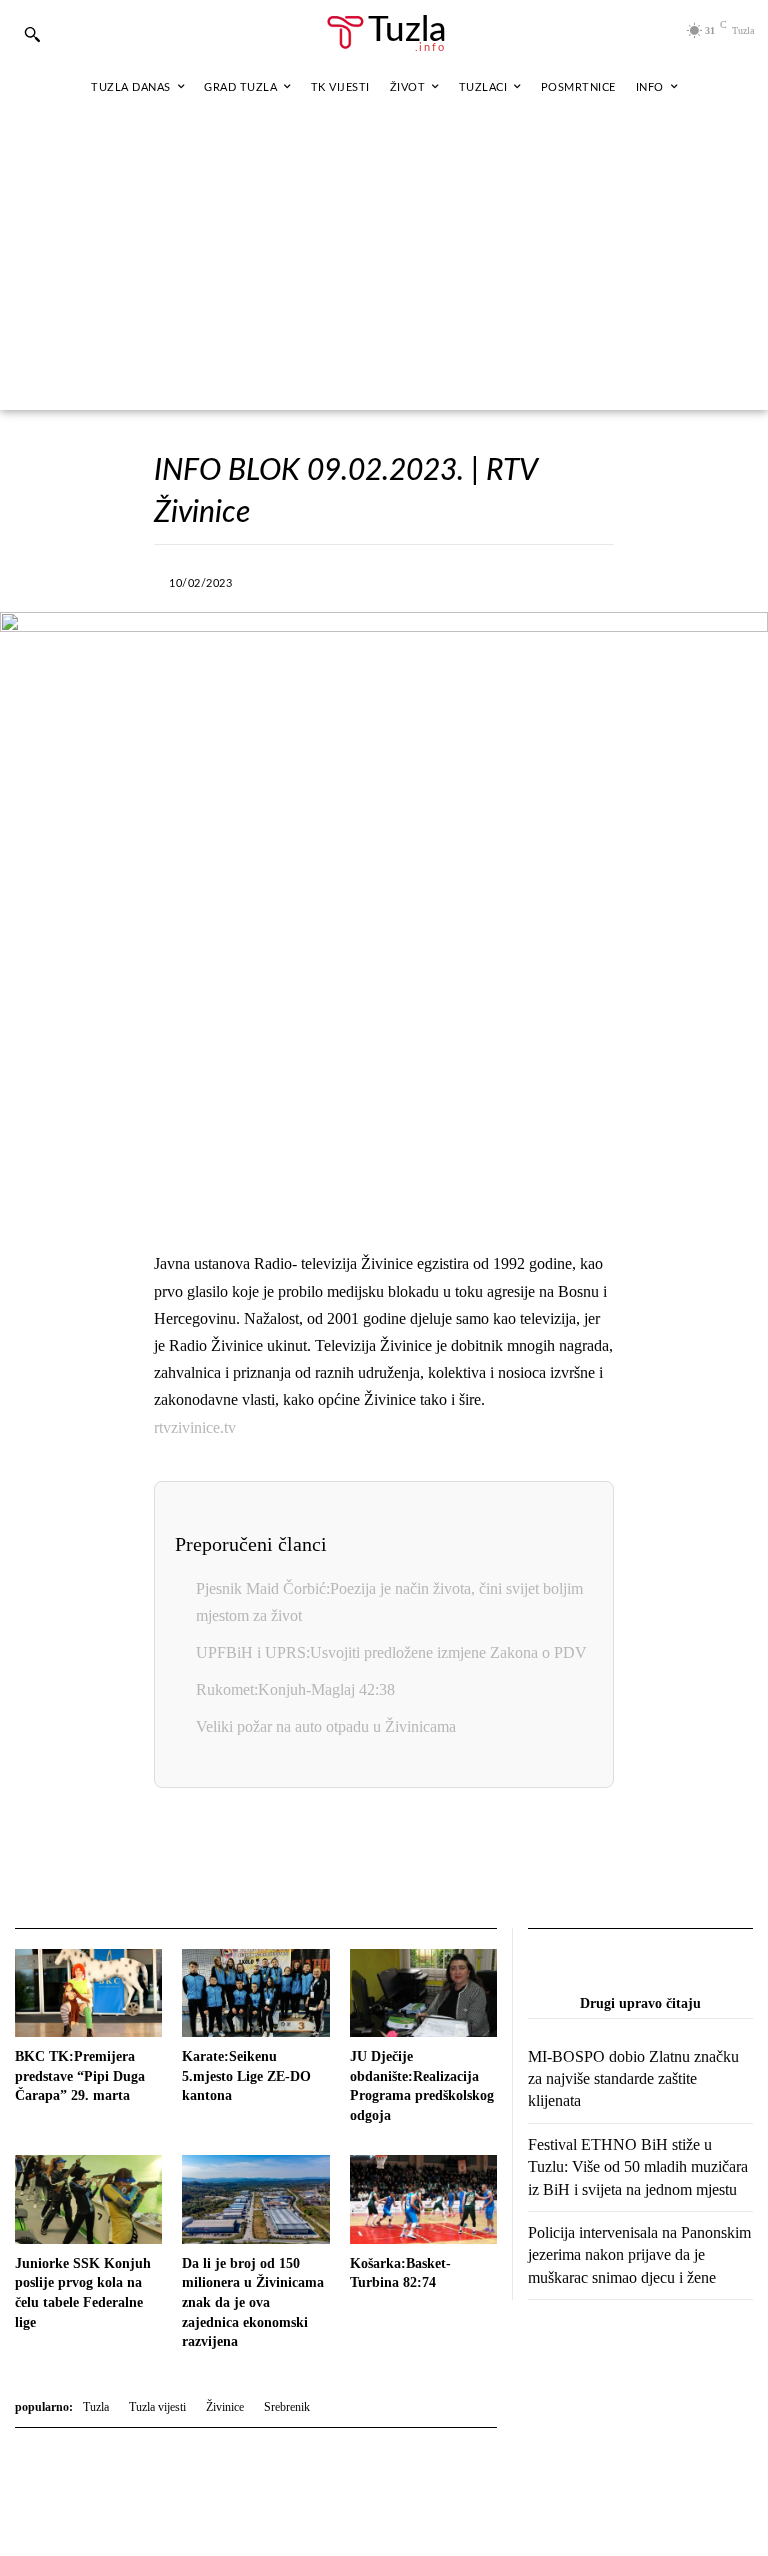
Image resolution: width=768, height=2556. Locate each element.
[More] (573, 580)
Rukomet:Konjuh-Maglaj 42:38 (295, 1689)
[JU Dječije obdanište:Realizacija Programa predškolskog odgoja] (423, 1993)
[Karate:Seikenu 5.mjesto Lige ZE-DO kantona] (255, 1993)
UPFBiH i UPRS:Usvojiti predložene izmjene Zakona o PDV (391, 1652)
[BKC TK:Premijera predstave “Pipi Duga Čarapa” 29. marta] (88, 1993)
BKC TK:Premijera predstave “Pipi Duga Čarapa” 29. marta (80, 2076)
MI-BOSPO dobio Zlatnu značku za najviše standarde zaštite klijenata (633, 2079)
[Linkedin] (480, 580)
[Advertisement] (384, 260)
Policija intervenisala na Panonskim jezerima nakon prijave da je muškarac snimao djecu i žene (639, 2255)
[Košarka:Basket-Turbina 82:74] (423, 2199)
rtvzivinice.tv (195, 1427)
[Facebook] (296, 580)
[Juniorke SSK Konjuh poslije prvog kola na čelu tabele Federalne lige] (88, 2199)
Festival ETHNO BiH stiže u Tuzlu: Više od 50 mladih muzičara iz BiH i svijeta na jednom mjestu (638, 2167)
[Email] (496, 1860)
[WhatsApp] (434, 580)
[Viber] (388, 580)
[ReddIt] (450, 1860)
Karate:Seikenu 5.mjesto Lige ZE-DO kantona (246, 2076)
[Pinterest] (526, 580)
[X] (342, 580)
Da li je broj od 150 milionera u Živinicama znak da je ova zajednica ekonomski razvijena (253, 2302)
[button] (32, 34)
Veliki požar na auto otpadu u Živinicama (326, 1726)
